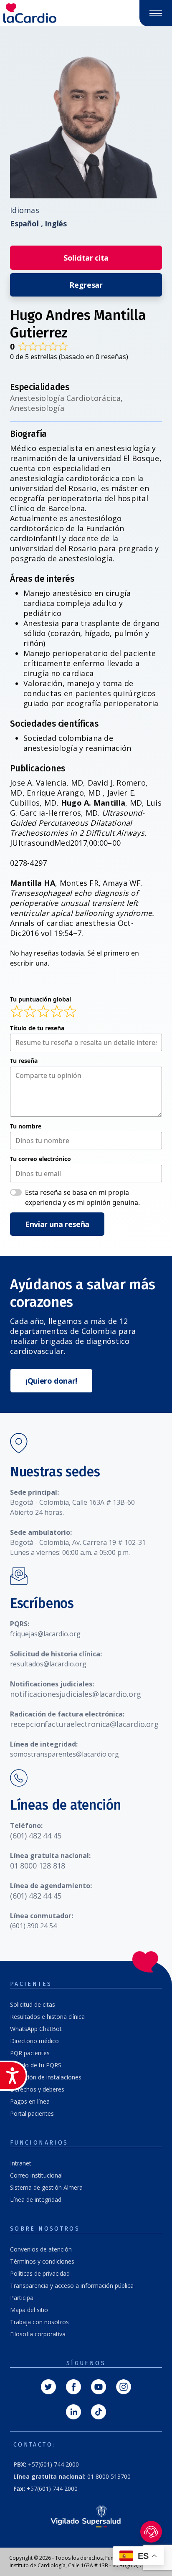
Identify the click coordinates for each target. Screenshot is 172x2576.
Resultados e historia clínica (47, 2017)
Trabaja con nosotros (39, 2322)
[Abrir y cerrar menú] (156, 13)
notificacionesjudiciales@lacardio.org (75, 1694)
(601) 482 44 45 (36, 1836)
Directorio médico (34, 2041)
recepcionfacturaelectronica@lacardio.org (84, 1724)
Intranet (21, 2163)
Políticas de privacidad (40, 2273)
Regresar (86, 285)
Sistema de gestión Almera (46, 2187)
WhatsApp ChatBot (36, 2029)
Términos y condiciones (42, 2261)
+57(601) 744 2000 (46, 2464)
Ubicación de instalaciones (46, 2077)
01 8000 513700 (72, 2476)
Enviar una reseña (57, 1224)
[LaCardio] (43, 13)
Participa (22, 2298)
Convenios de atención (41, 2249)
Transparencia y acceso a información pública (72, 2286)
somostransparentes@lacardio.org (64, 1754)
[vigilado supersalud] (86, 2516)
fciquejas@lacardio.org (45, 1634)
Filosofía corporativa (38, 2334)
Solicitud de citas (33, 2004)
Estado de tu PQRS (36, 2065)
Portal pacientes (32, 2113)
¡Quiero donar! (51, 1381)
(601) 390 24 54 (33, 1926)
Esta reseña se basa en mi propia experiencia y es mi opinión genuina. (82, 1197)
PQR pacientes (30, 2053)
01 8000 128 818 (38, 1866)
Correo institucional (36, 2175)
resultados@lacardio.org (48, 1664)
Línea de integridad (36, 2199)
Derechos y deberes (37, 2089)
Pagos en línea (30, 2101)
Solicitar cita (86, 258)
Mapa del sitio (29, 2310)
